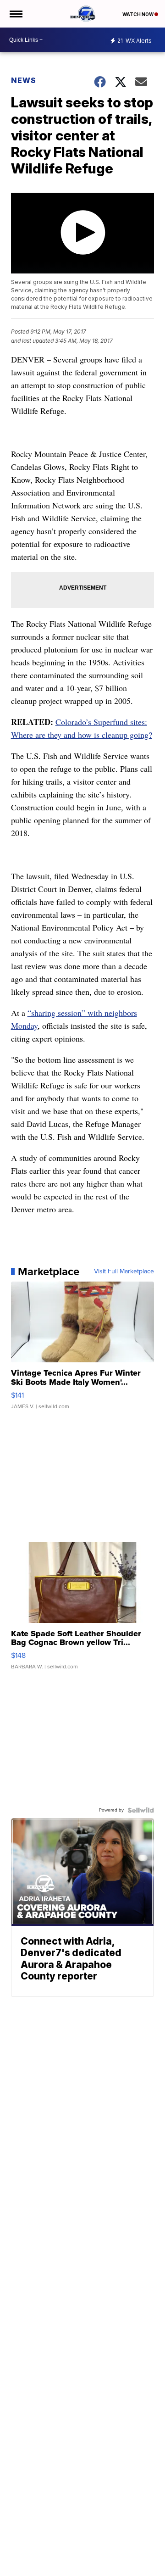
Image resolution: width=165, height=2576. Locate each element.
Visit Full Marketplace (124, 1271)
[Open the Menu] (15, 14)
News (24, 80)
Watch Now (138, 14)
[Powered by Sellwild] (141, 1810)
